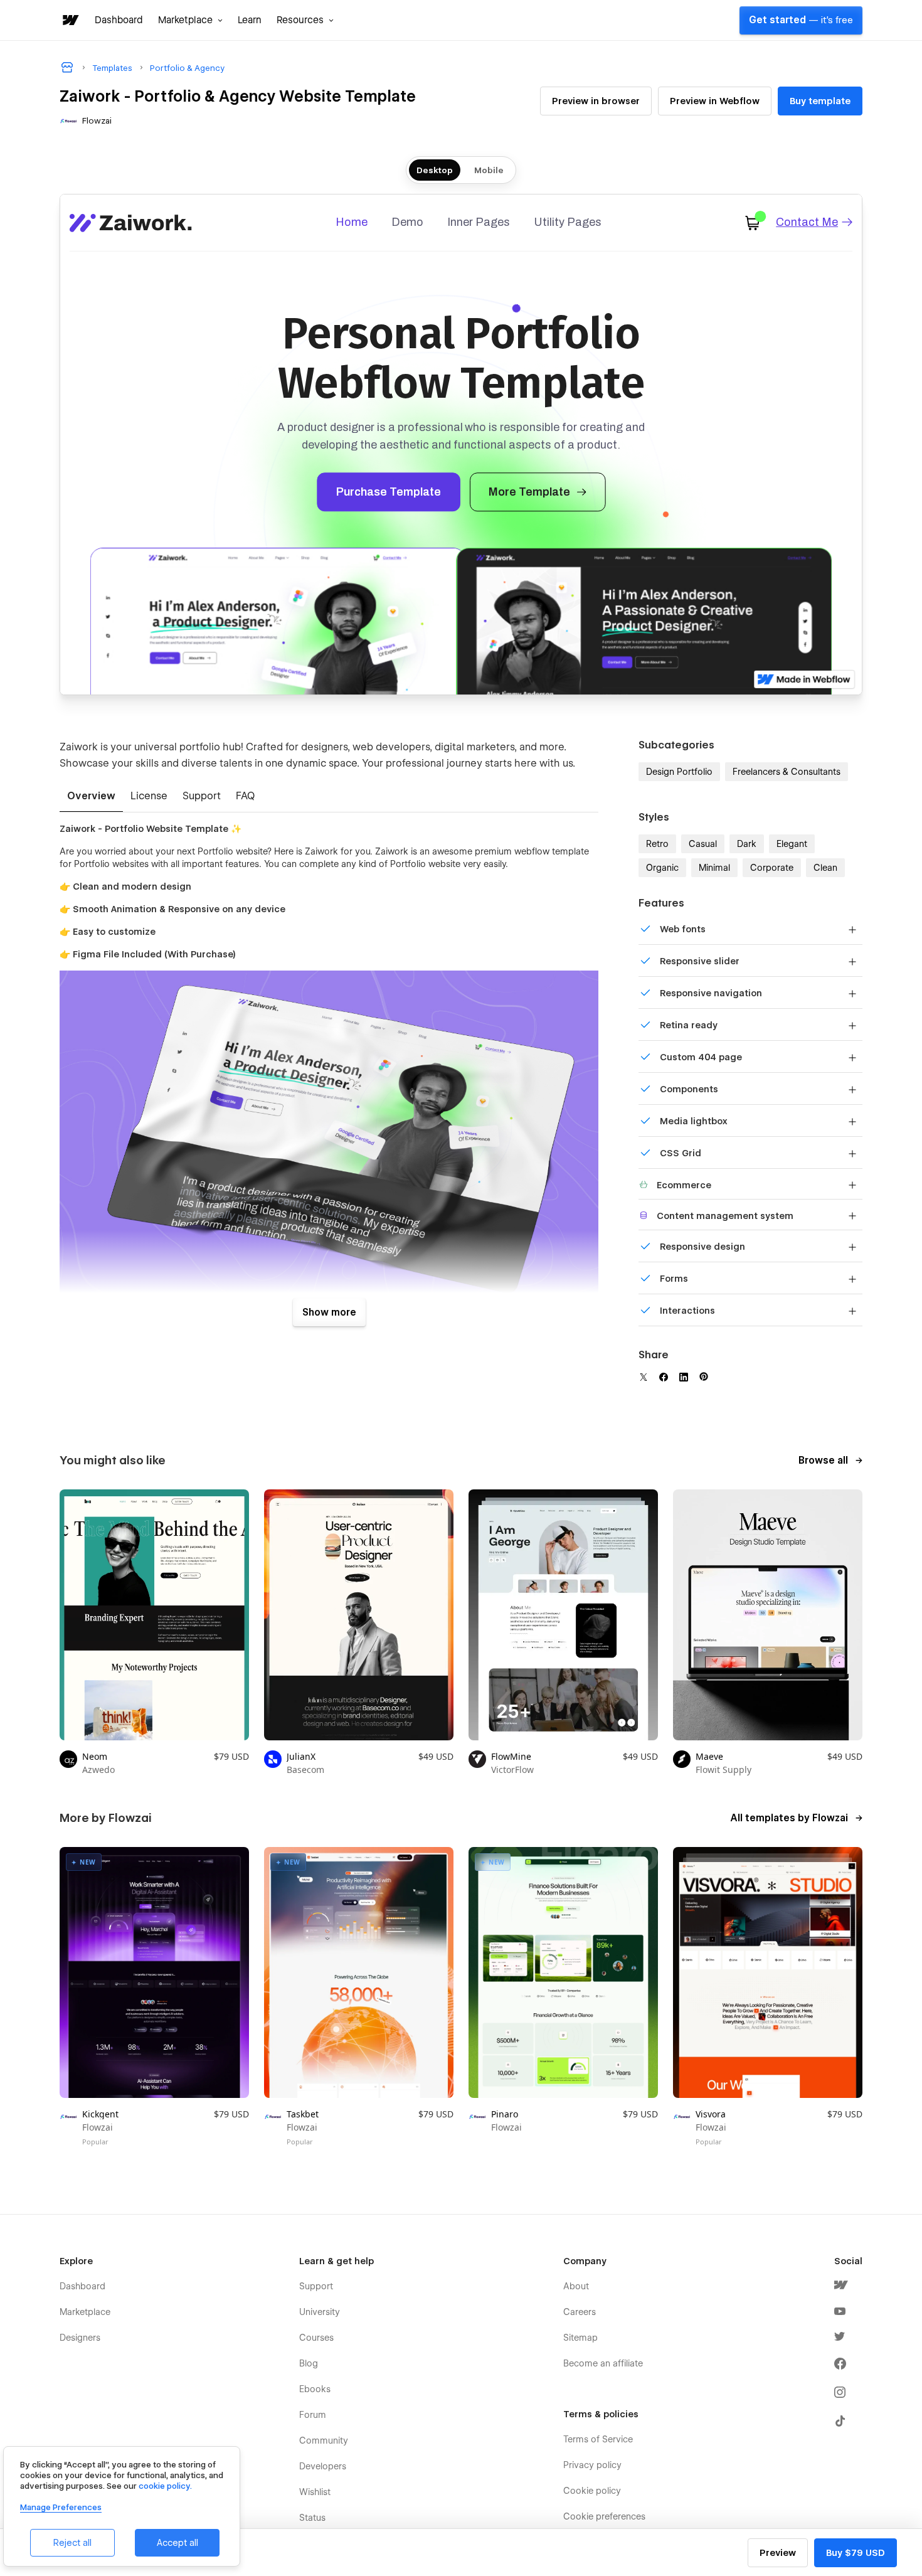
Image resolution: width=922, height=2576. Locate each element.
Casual (703, 844)
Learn (250, 20)
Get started (801, 20)
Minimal (714, 868)
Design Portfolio (679, 772)
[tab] (91, 797)
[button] (190, 20)
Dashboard (119, 20)
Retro (657, 844)
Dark (747, 844)
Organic (662, 868)
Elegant (792, 844)
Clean (825, 868)
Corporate (772, 868)
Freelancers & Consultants (787, 772)
